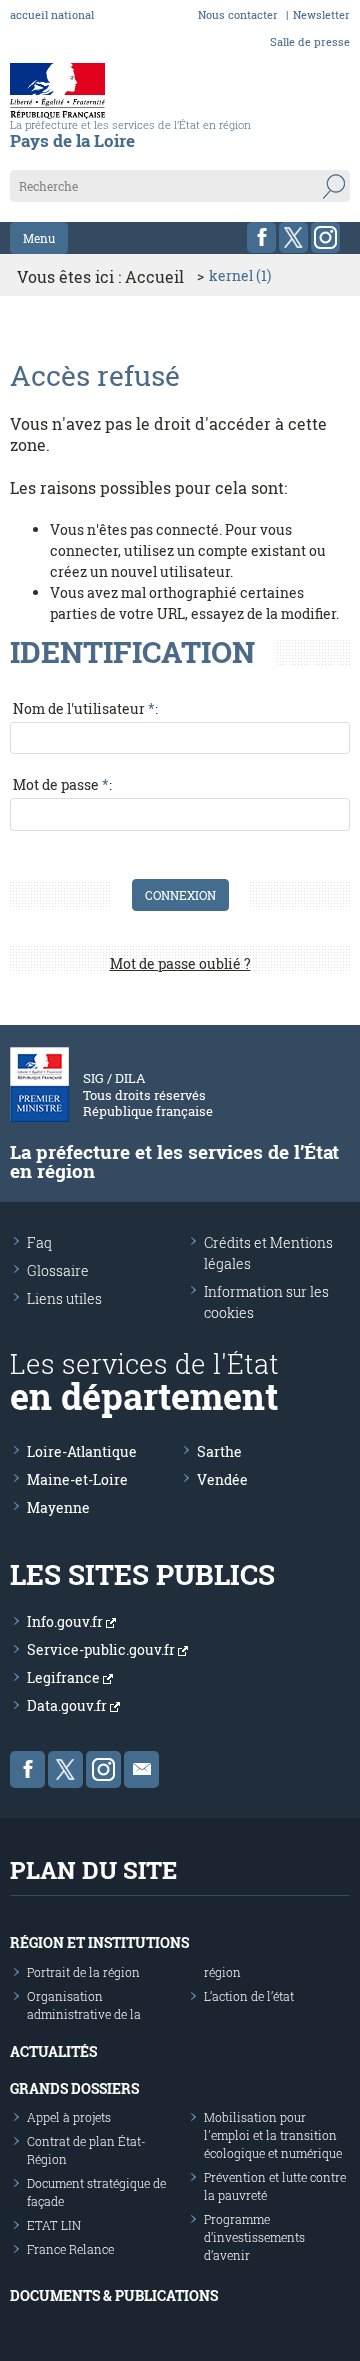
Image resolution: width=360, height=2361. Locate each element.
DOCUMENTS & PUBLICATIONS (114, 2295)
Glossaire (58, 1270)
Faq (39, 1242)
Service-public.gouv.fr (102, 1649)
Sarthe (219, 1451)
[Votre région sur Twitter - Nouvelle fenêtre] (293, 237)
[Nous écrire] (141, 1769)
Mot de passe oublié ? (180, 963)
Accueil (154, 276)
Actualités (53, 2051)
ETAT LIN (54, 2225)
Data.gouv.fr (68, 1705)
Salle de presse (310, 41)
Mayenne (58, 1507)
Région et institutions (99, 1942)
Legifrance (65, 1677)
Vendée (222, 1479)
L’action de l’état (249, 1996)
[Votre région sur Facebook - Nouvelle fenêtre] (261, 237)
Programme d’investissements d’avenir (254, 2237)
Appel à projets (69, 2117)
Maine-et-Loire (77, 1479)
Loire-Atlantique (82, 1451)
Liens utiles (64, 1298)
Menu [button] (39, 238)
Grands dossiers (74, 2088)
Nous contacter (238, 14)
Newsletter (321, 14)
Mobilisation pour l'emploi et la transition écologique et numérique (273, 2135)
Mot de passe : (62, 784)
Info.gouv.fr (66, 1621)
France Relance (70, 2249)
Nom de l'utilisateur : (85, 708)
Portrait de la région (83, 1972)
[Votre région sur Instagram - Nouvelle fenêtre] (325, 237)
